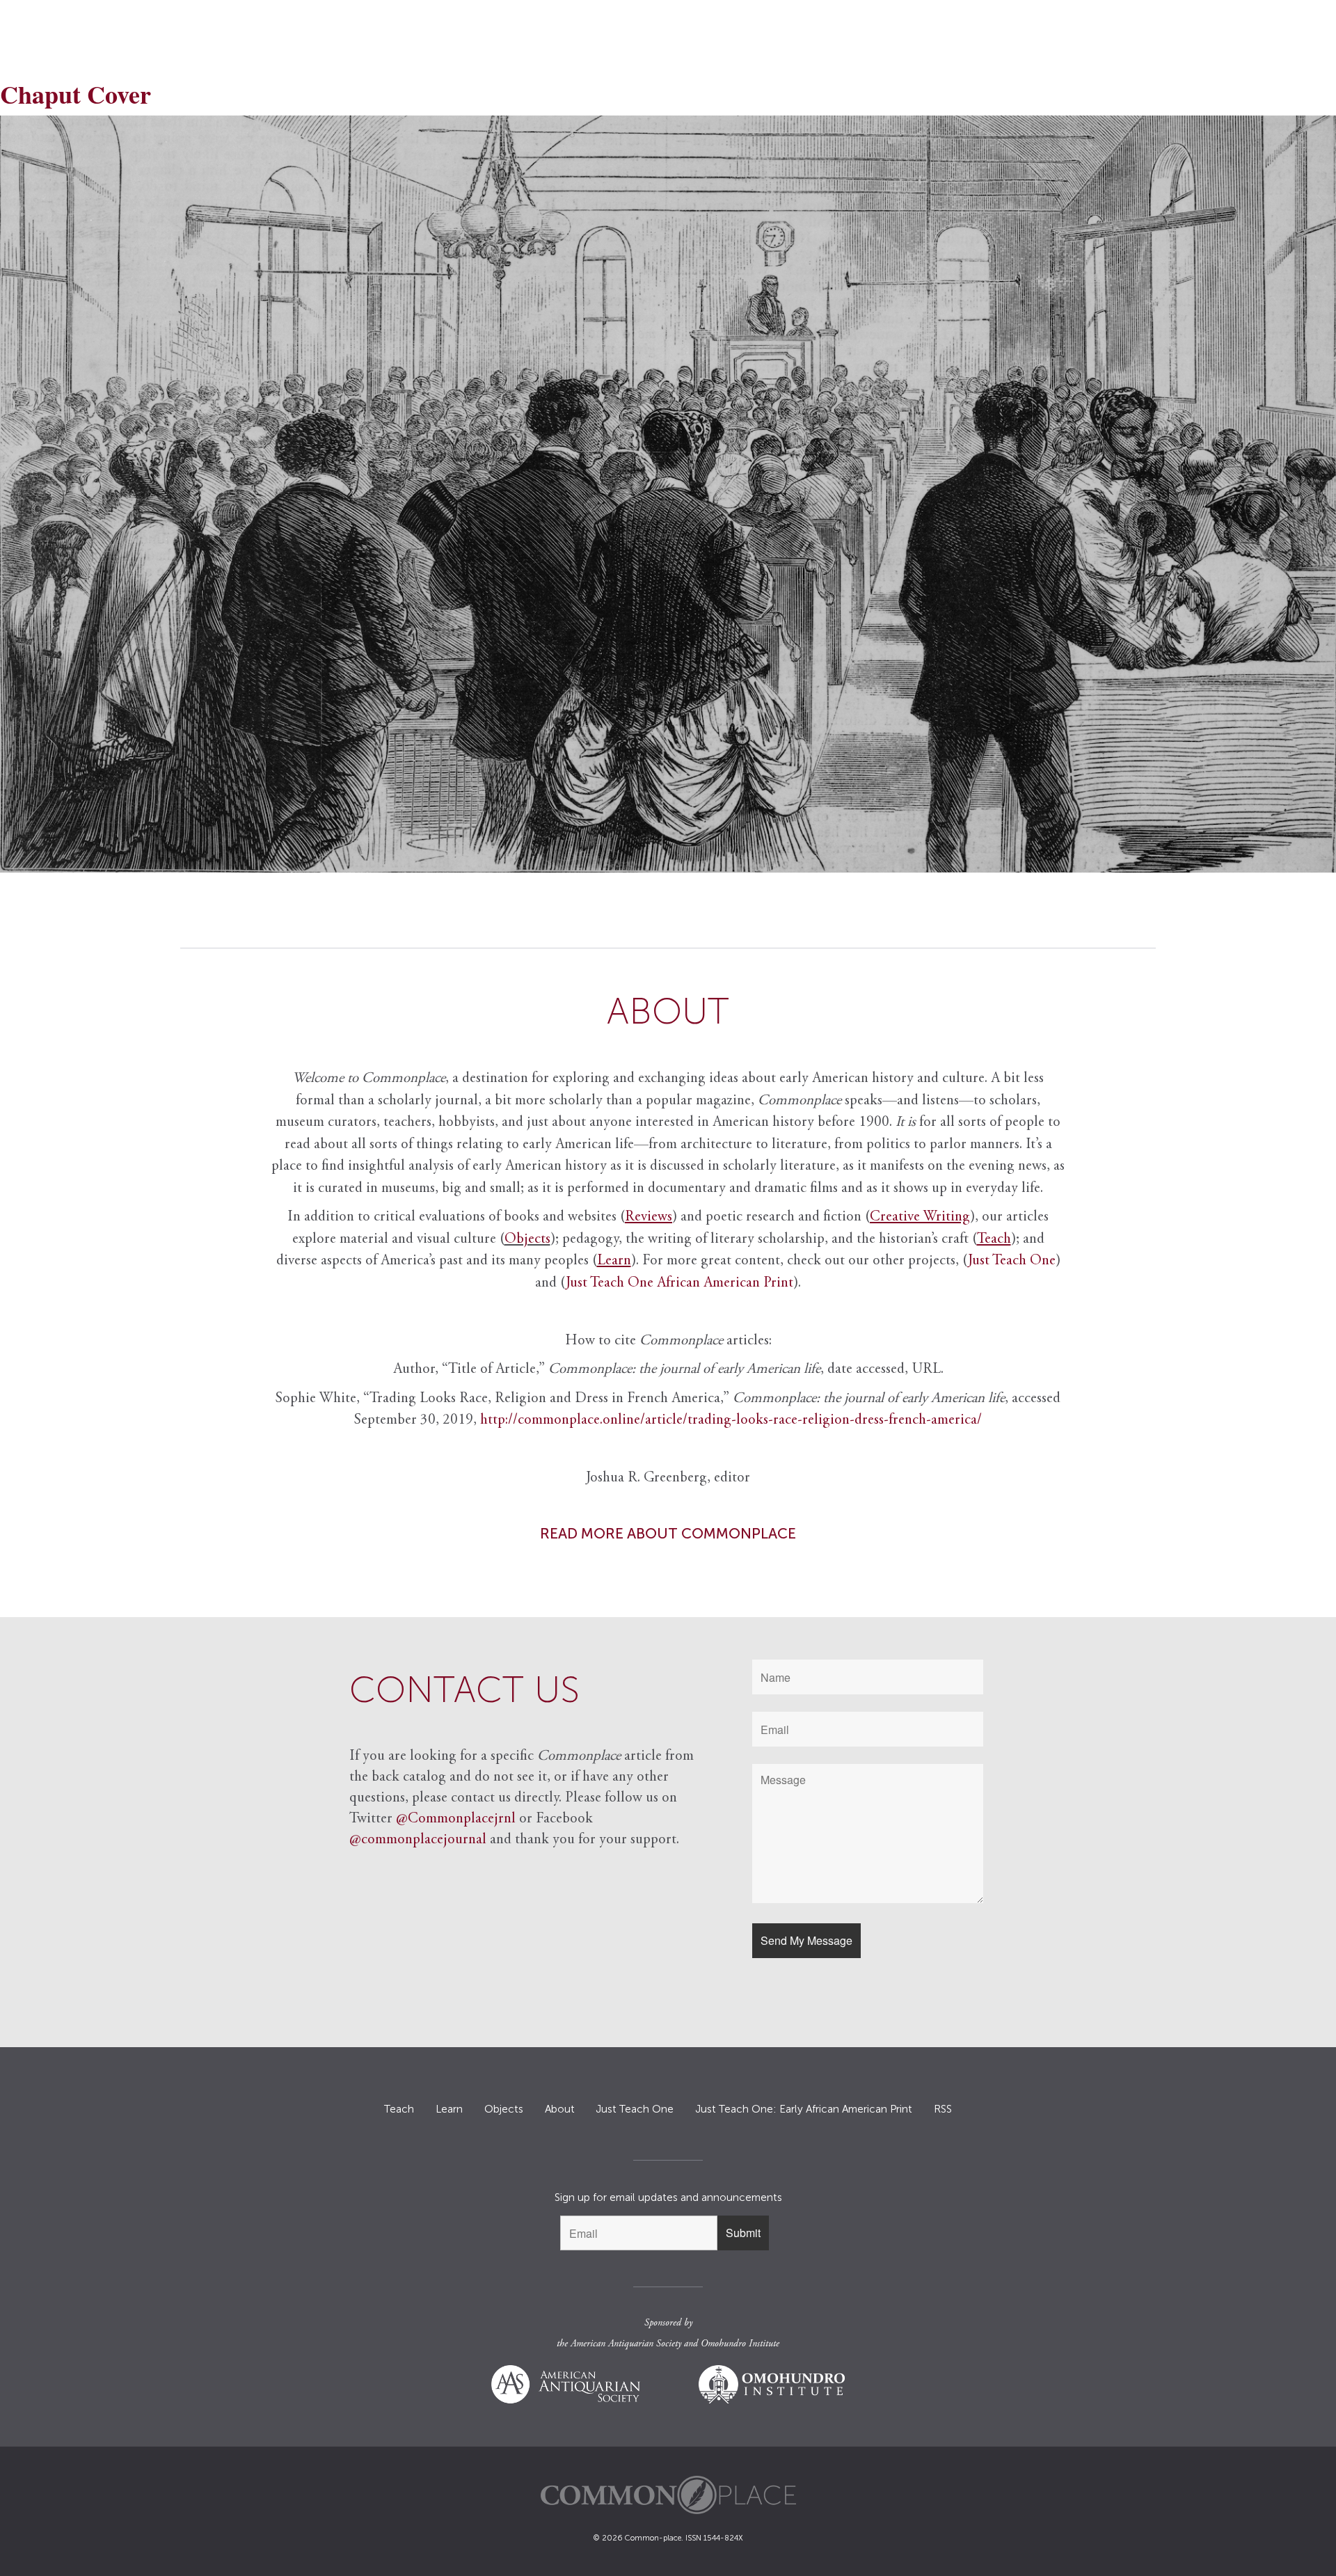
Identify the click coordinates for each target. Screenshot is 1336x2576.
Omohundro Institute (740, 2344)
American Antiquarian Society (626, 2344)
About (560, 2109)
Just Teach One (1012, 1261)
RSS (943, 2109)
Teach (399, 2109)
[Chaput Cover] (668, 494)
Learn (449, 2109)
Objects (527, 1240)
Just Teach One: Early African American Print (804, 2109)
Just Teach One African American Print (679, 1283)
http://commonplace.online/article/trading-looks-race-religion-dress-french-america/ (731, 1421)
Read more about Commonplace (668, 1533)
